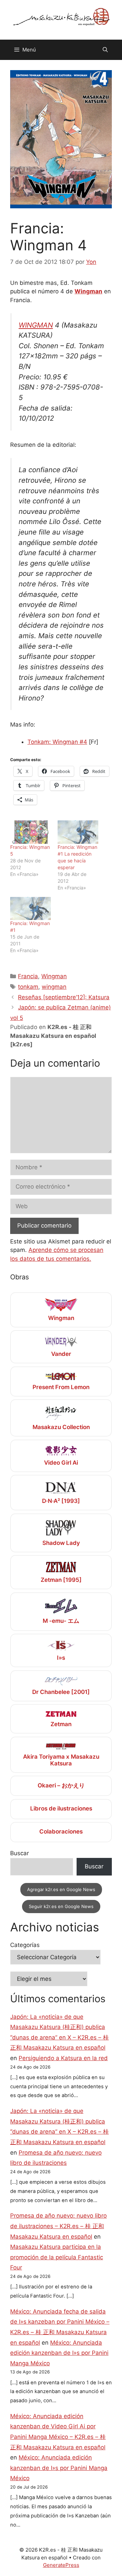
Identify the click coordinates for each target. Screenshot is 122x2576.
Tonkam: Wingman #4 (57, 742)
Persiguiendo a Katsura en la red (63, 2058)
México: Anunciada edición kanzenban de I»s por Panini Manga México (59, 2353)
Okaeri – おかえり (61, 1785)
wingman (54, 987)
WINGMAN (36, 325)
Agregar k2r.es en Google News (61, 1889)
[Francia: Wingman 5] (30, 832)
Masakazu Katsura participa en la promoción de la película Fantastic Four (57, 2257)
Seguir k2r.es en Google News (61, 1906)
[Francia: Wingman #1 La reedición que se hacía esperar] (78, 832)
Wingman (88, 291)
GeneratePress (61, 2565)
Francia (28, 976)
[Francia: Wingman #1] (30, 909)
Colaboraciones (61, 1831)
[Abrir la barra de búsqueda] (105, 50)
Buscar (19, 1853)
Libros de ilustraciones (61, 1808)
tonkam (28, 987)
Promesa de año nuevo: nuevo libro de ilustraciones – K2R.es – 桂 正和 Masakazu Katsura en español (58, 2226)
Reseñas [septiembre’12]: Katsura (64, 997)
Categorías (25, 1945)
